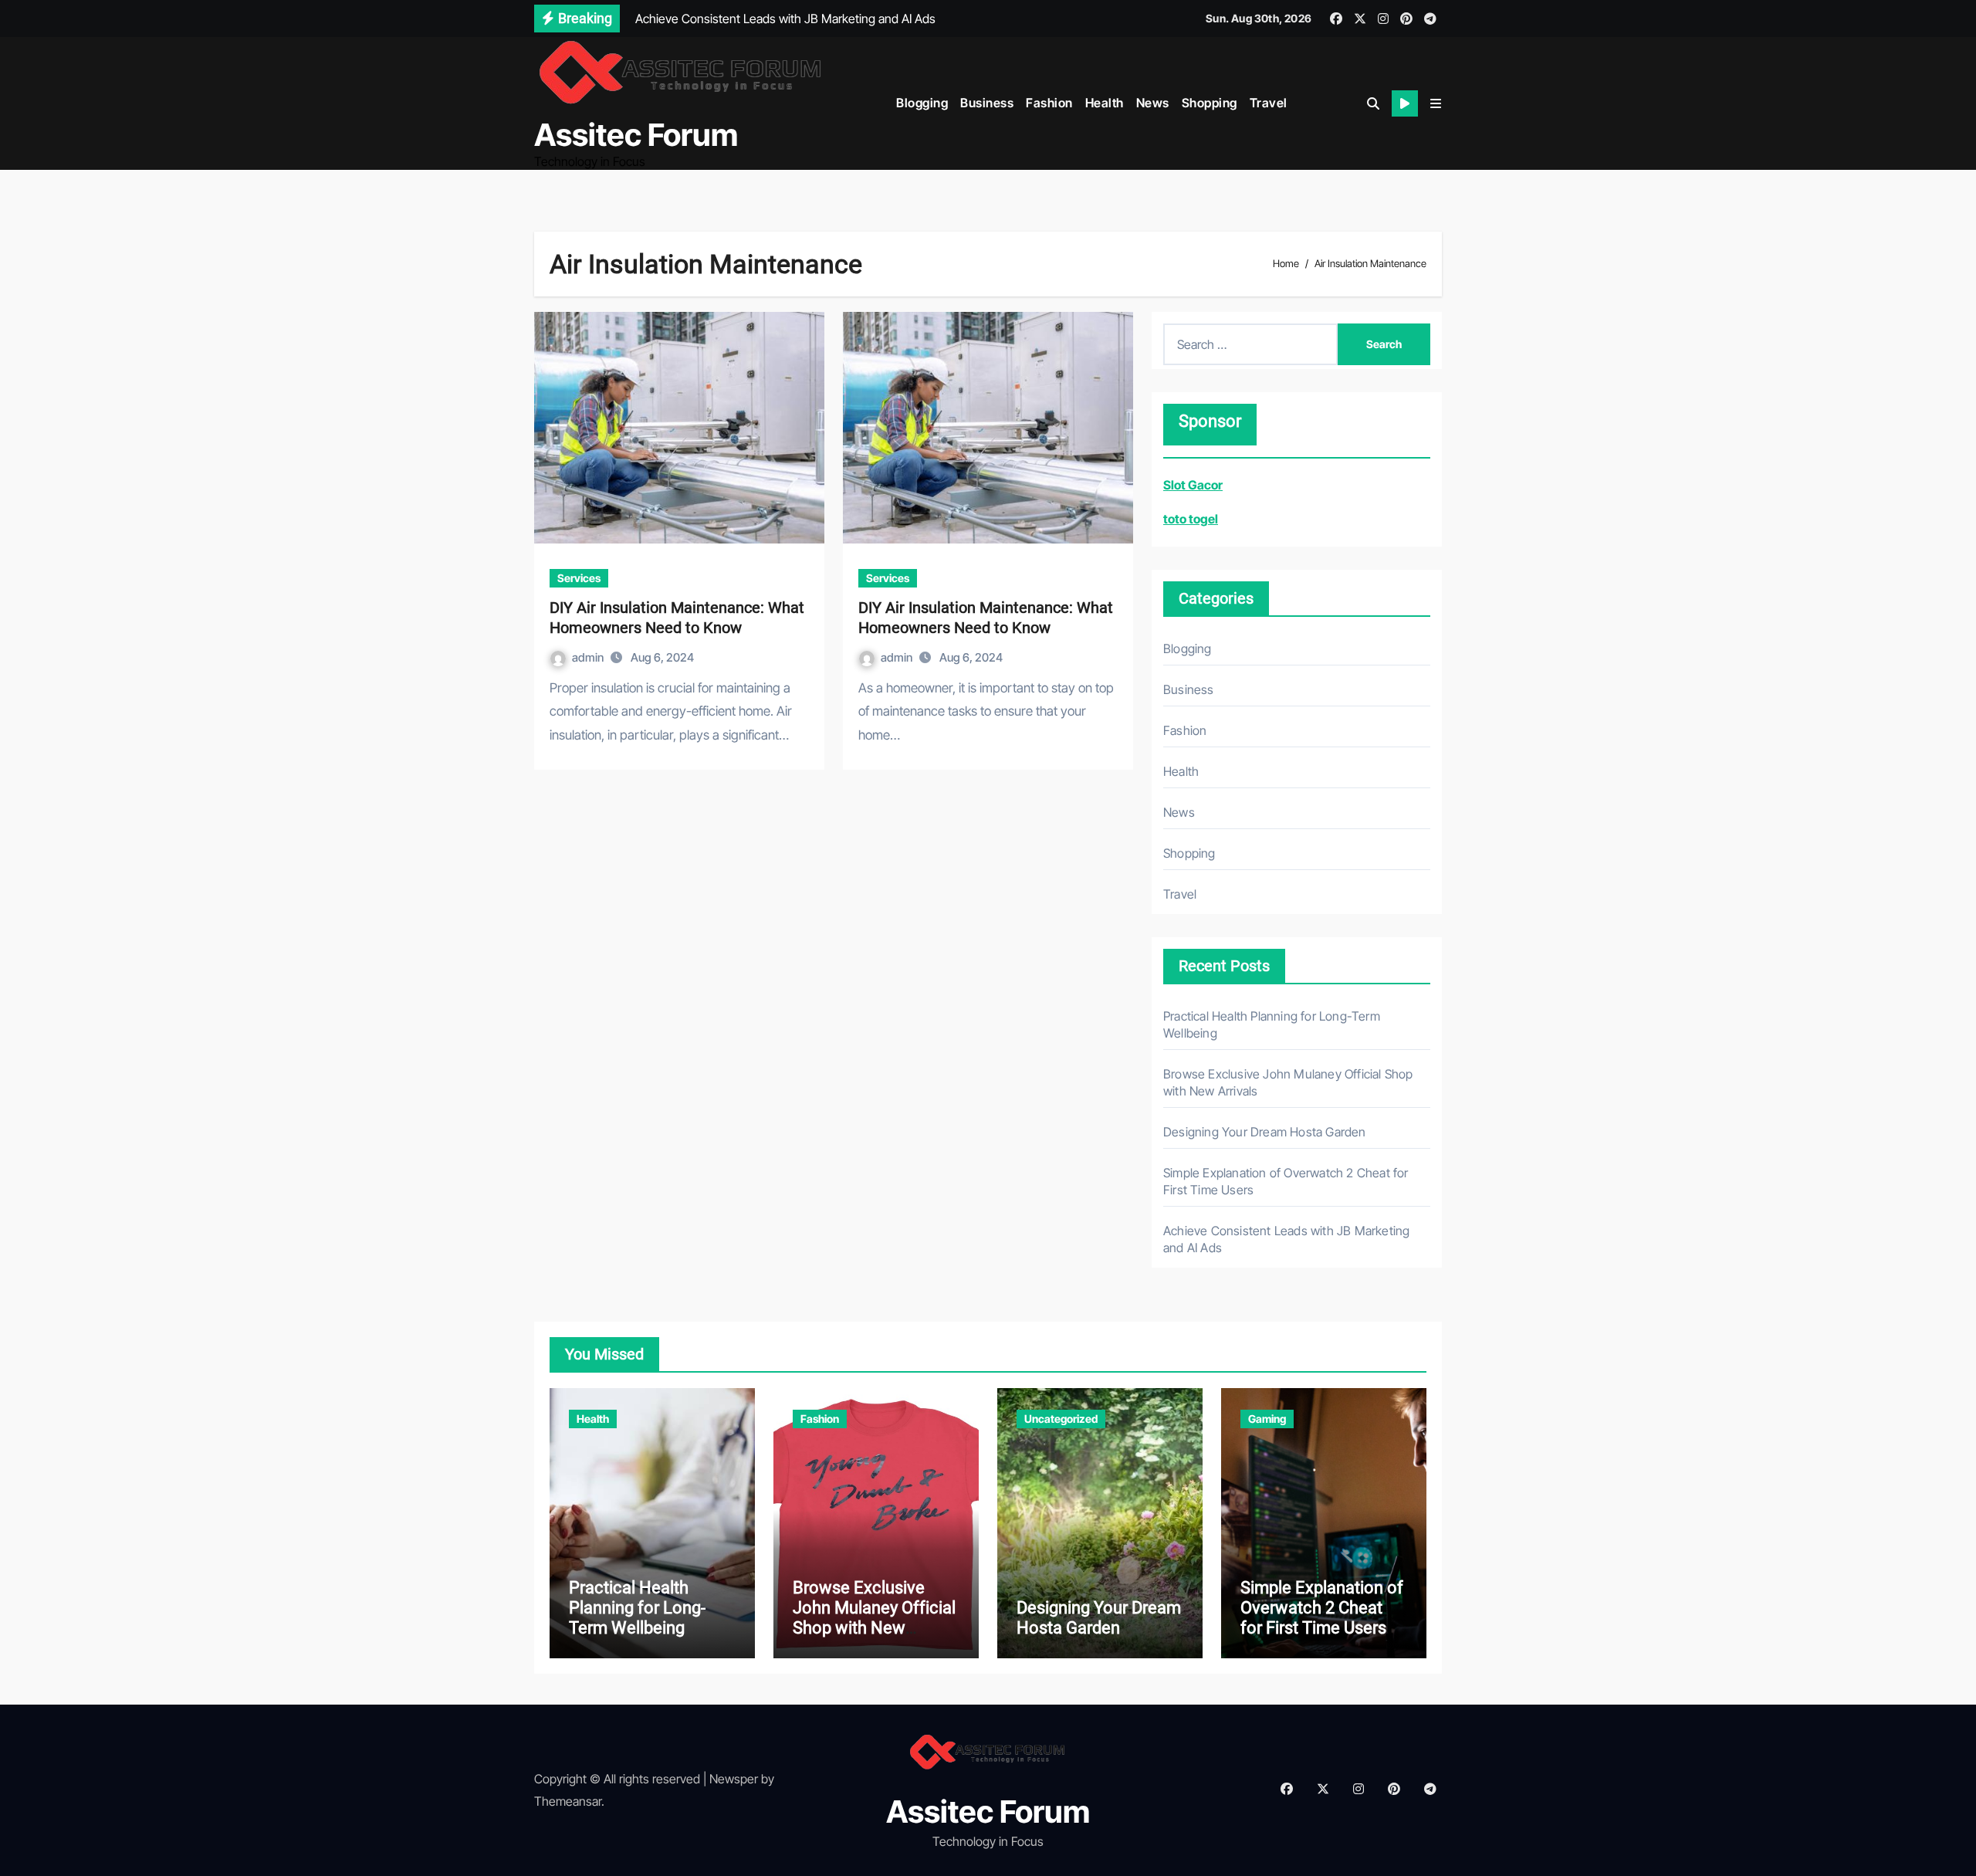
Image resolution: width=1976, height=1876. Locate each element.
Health (1105, 103)
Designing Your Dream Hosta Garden (1265, 1132)
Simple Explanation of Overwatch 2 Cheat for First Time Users (1322, 1608)
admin (589, 657)
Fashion (1049, 103)
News (1153, 103)
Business (987, 103)
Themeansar (568, 1801)
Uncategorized (1061, 1419)
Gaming (1267, 1419)
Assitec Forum (636, 135)
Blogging (922, 103)
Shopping (1210, 103)
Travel (1269, 103)
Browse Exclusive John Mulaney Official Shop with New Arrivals (874, 1618)
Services (579, 578)
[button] (1436, 103)
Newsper (734, 1779)
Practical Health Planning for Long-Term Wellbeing (637, 1608)
